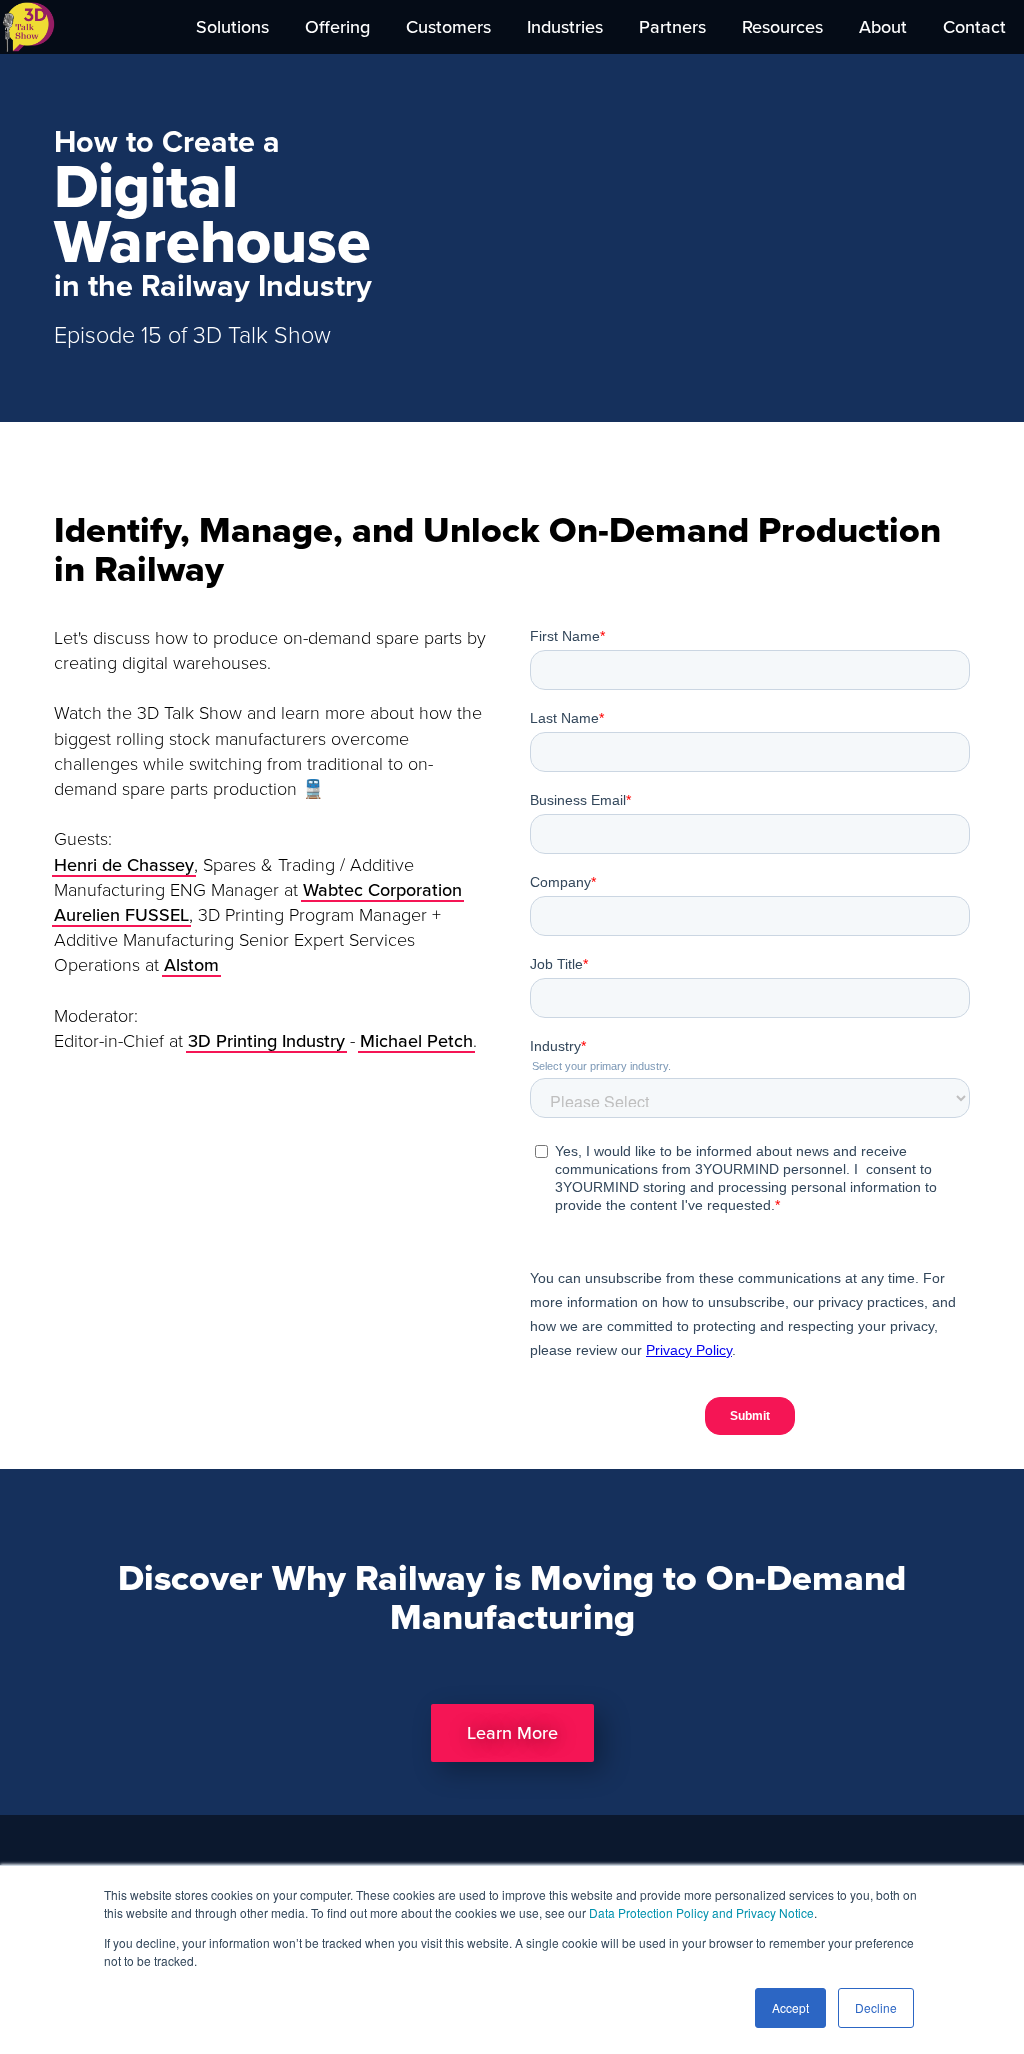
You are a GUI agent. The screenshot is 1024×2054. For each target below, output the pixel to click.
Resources (782, 27)
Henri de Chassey (124, 865)
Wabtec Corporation (382, 890)
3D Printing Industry (266, 1041)
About (883, 27)
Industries (565, 27)
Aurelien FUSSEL (121, 915)
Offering (337, 27)
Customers (448, 27)
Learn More (512, 1733)
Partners (672, 27)
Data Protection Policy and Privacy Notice (701, 1912)
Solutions (232, 27)
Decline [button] (876, 2007)
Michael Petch (416, 1041)
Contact (974, 27)
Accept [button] (790, 2007)
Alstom (191, 965)
